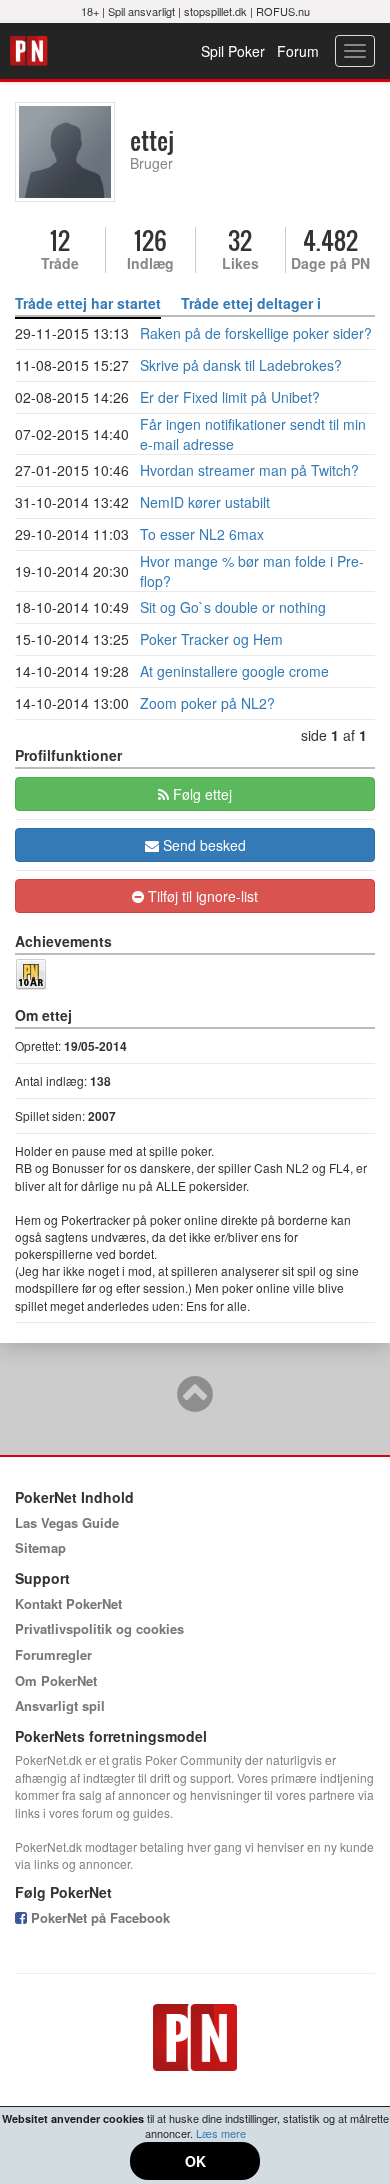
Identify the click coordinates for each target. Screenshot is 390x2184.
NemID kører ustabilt (205, 502)
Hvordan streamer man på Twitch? (249, 470)
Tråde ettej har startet (88, 303)
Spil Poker (233, 51)
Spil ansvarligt (141, 11)
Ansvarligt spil (60, 1705)
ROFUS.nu (283, 11)
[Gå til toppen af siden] (195, 1403)
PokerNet (31, 51)
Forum (298, 51)
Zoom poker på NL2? (207, 703)
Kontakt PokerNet (68, 1603)
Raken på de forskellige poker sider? (256, 333)
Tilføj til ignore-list (201, 896)
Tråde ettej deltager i (251, 303)
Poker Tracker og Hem (211, 639)
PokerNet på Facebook (98, 1917)
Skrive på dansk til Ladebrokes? (241, 365)
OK (195, 2161)
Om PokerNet (56, 1680)
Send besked (202, 845)
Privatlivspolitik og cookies (99, 1628)
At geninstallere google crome (234, 671)
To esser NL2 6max (202, 534)
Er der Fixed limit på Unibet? (230, 397)
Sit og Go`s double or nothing (233, 607)
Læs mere (221, 2133)
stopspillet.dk (215, 11)
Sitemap (40, 1547)
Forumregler (53, 1654)
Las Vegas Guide (67, 1522)
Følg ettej (200, 794)
